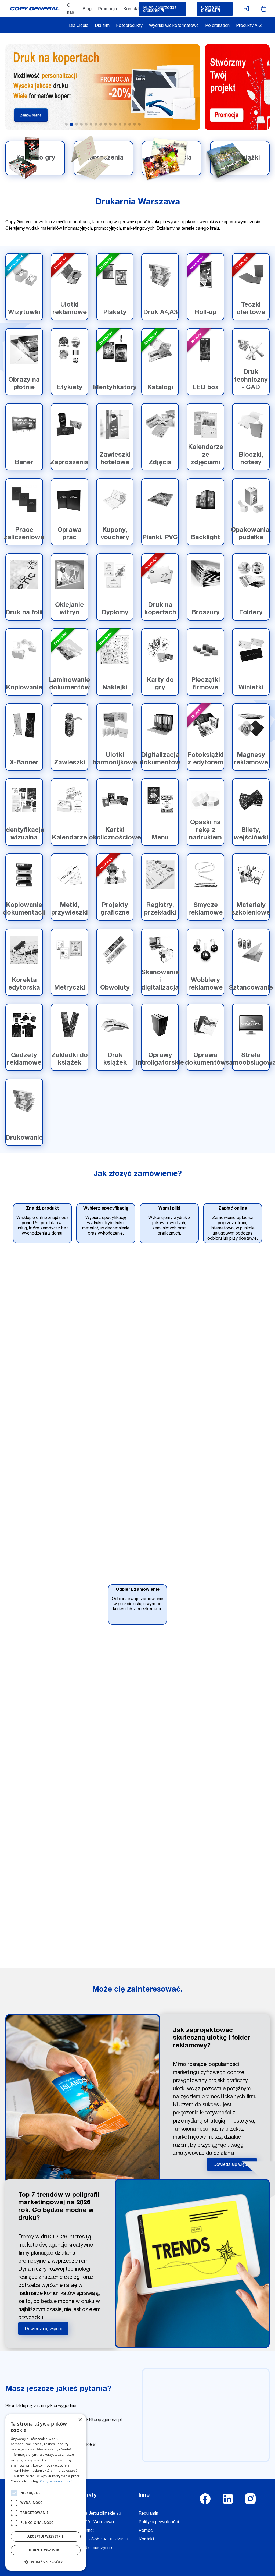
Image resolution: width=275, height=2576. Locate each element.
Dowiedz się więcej (232, 2165)
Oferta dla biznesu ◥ (211, 10)
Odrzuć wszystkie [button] (46, 2550)
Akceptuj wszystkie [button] (46, 2536)
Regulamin (148, 2514)
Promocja (107, 9)
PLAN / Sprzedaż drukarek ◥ (160, 10)
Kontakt (131, 9)
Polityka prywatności (159, 2522)
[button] (46, 2562)
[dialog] (46, 2492)
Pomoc (146, 2531)
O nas (71, 9)
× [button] (80, 2420)
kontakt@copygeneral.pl (99, 2420)
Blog (87, 9)
